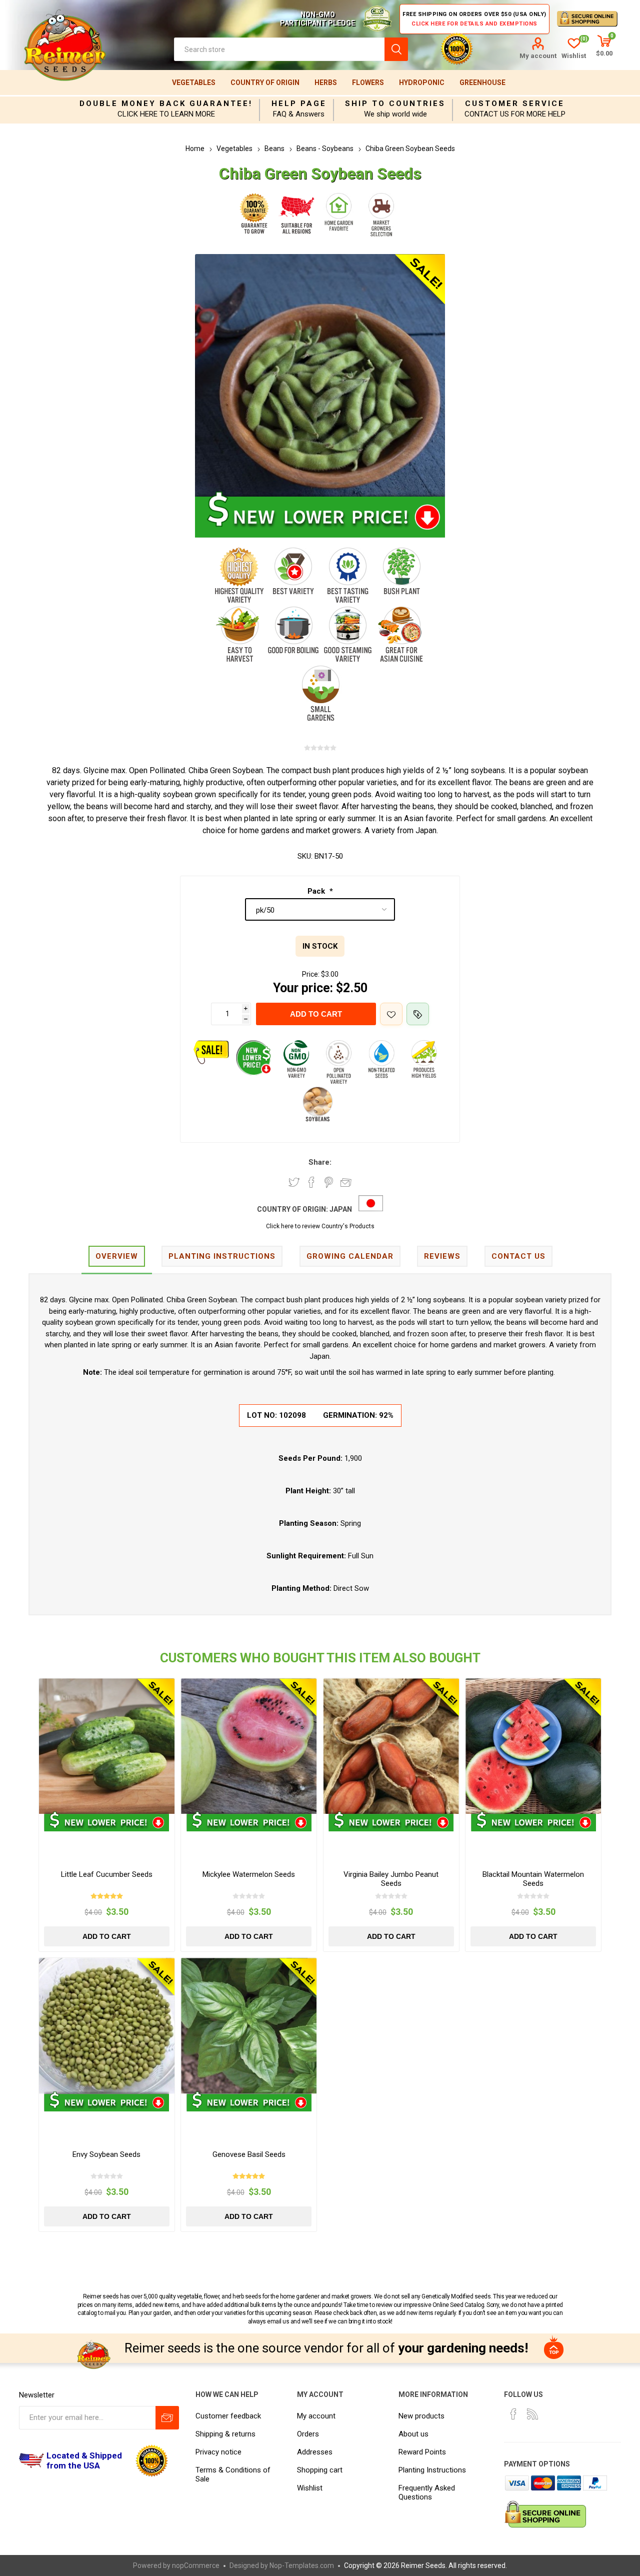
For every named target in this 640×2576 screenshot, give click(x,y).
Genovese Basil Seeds (249, 2154)
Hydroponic (422, 83)
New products (421, 2416)
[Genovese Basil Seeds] (249, 2026)
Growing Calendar (350, 1256)
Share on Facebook (311, 1182)
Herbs (326, 83)
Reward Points (422, 2452)
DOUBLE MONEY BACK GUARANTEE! (166, 104)
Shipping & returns (225, 2434)
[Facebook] (513, 2414)
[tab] (117, 1257)
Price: (311, 974)
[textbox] (279, 49)
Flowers (368, 83)
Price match (418, 1014)
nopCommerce (196, 2565)
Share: (320, 1162)
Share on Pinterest (329, 1182)
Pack (317, 891)
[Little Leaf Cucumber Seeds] (107, 1746)
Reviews (442, 1256)
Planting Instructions (432, 2470)
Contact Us (518, 1256)
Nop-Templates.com (302, 2565)
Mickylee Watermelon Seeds (249, 1874)
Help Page (299, 104)
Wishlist (310, 2488)
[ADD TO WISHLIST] (391, 1014)
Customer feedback (228, 2416)
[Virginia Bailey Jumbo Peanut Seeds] (391, 1746)
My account (538, 56)
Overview (117, 1256)
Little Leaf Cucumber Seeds (107, 1874)
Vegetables (194, 83)
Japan (341, 1209)
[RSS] (532, 2414)
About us (413, 2434)
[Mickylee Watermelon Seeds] (249, 1746)
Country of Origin (265, 83)
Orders (308, 2434)
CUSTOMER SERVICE (515, 104)
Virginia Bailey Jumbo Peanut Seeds (391, 1879)
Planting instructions (222, 1256)
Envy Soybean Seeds (106, 2154)
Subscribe (167, 2418)
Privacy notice (218, 2452)
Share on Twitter (294, 1182)
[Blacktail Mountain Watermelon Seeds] (533, 1746)
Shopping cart (320, 2470)
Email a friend (346, 1182)
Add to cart (316, 1014)
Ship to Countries (395, 104)
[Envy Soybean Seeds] (107, 2026)
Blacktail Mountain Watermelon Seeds (533, 1879)
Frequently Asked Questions (427, 2492)
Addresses (315, 2452)
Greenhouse (482, 83)
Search (396, 49)
